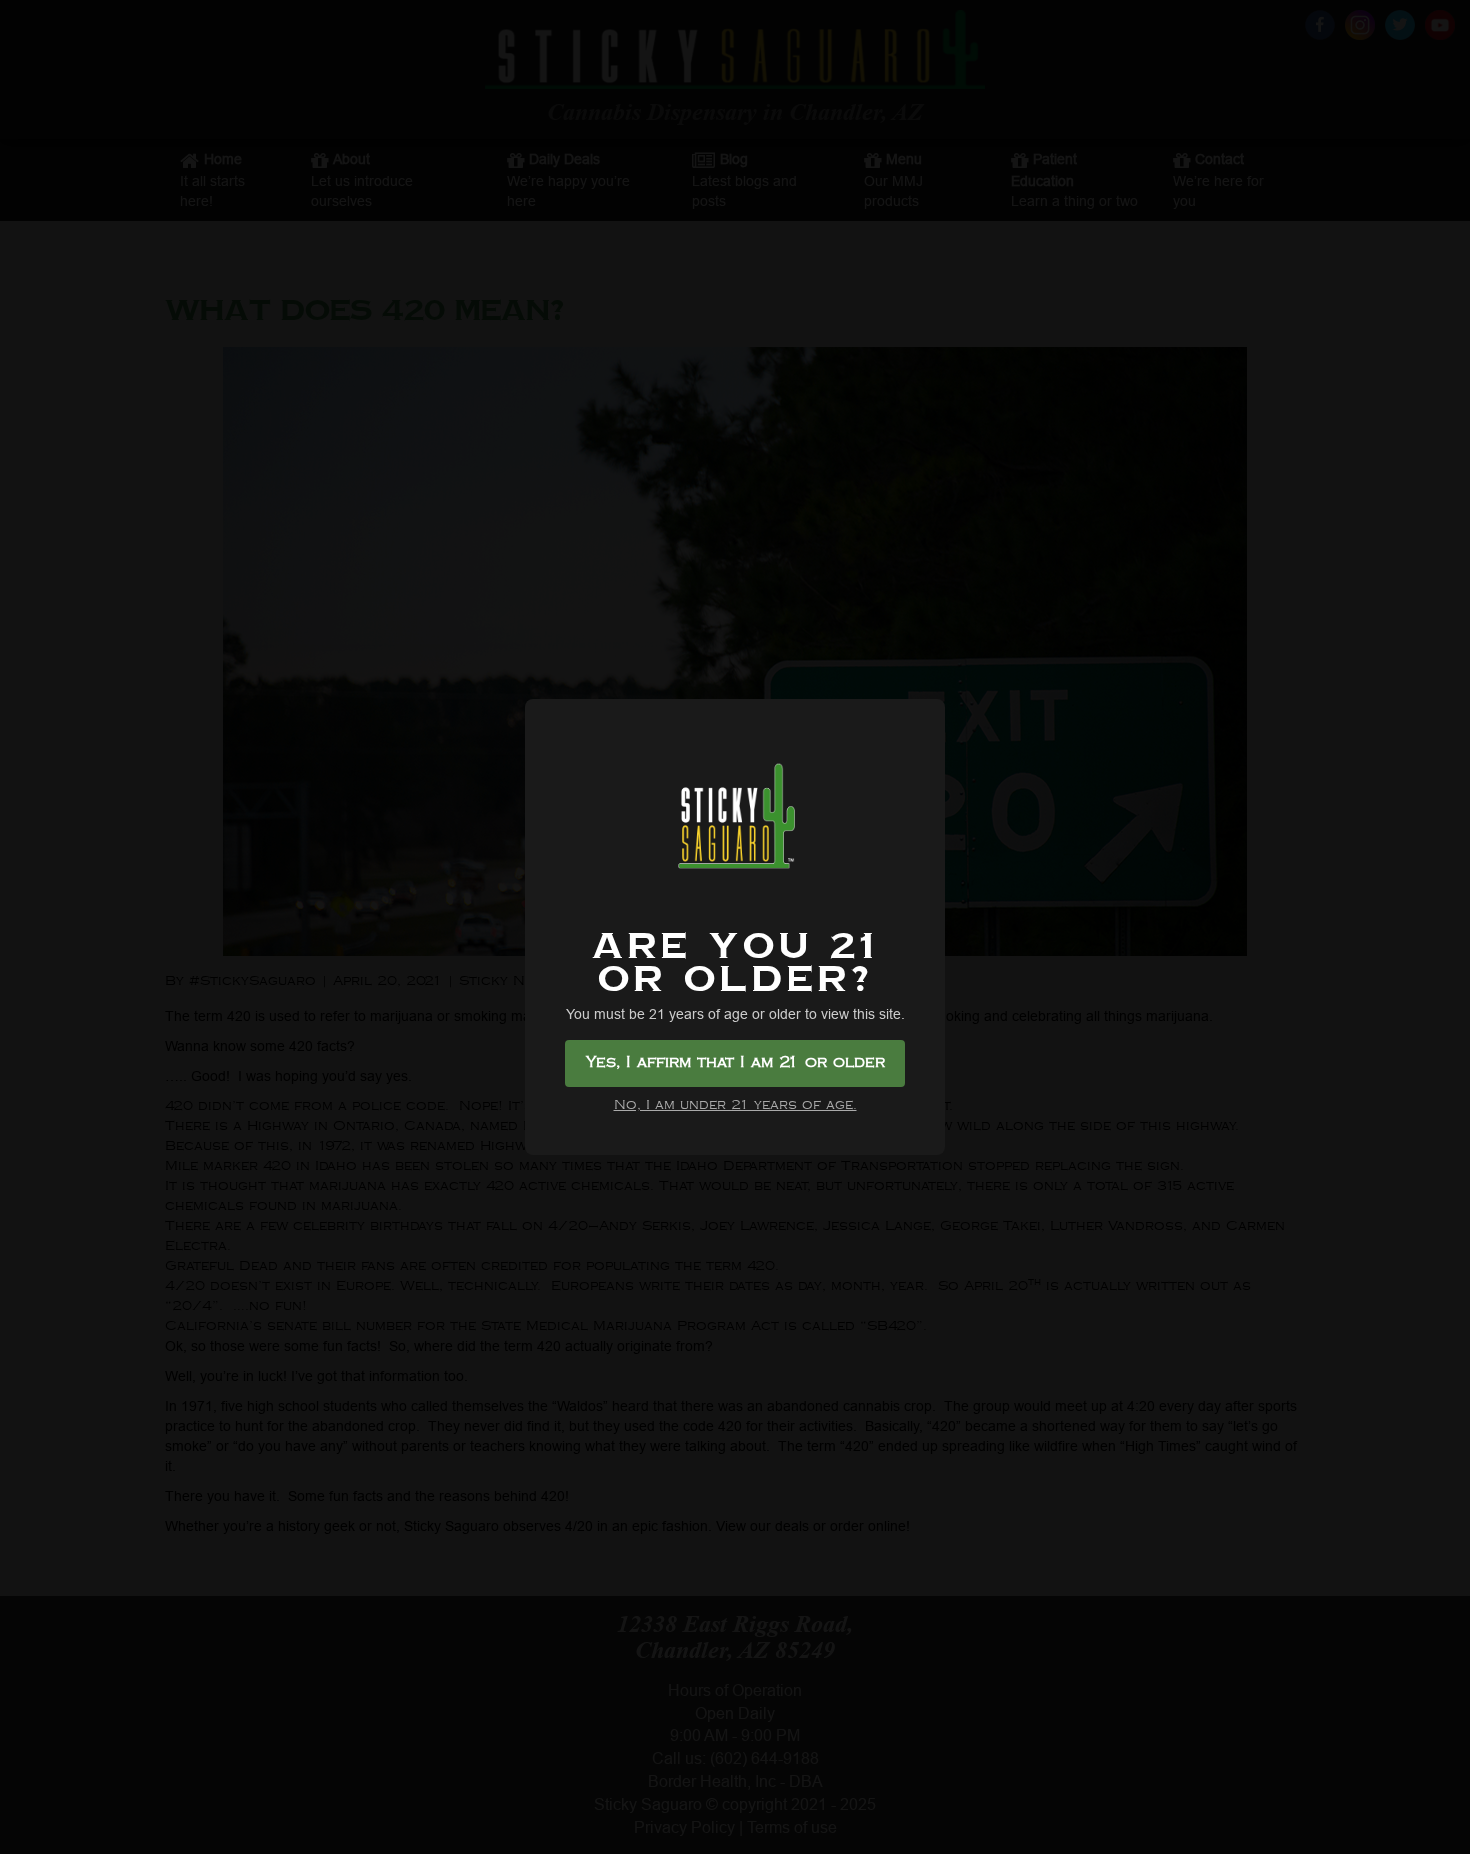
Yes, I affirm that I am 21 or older (735, 1062)
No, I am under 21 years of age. (735, 1105)
